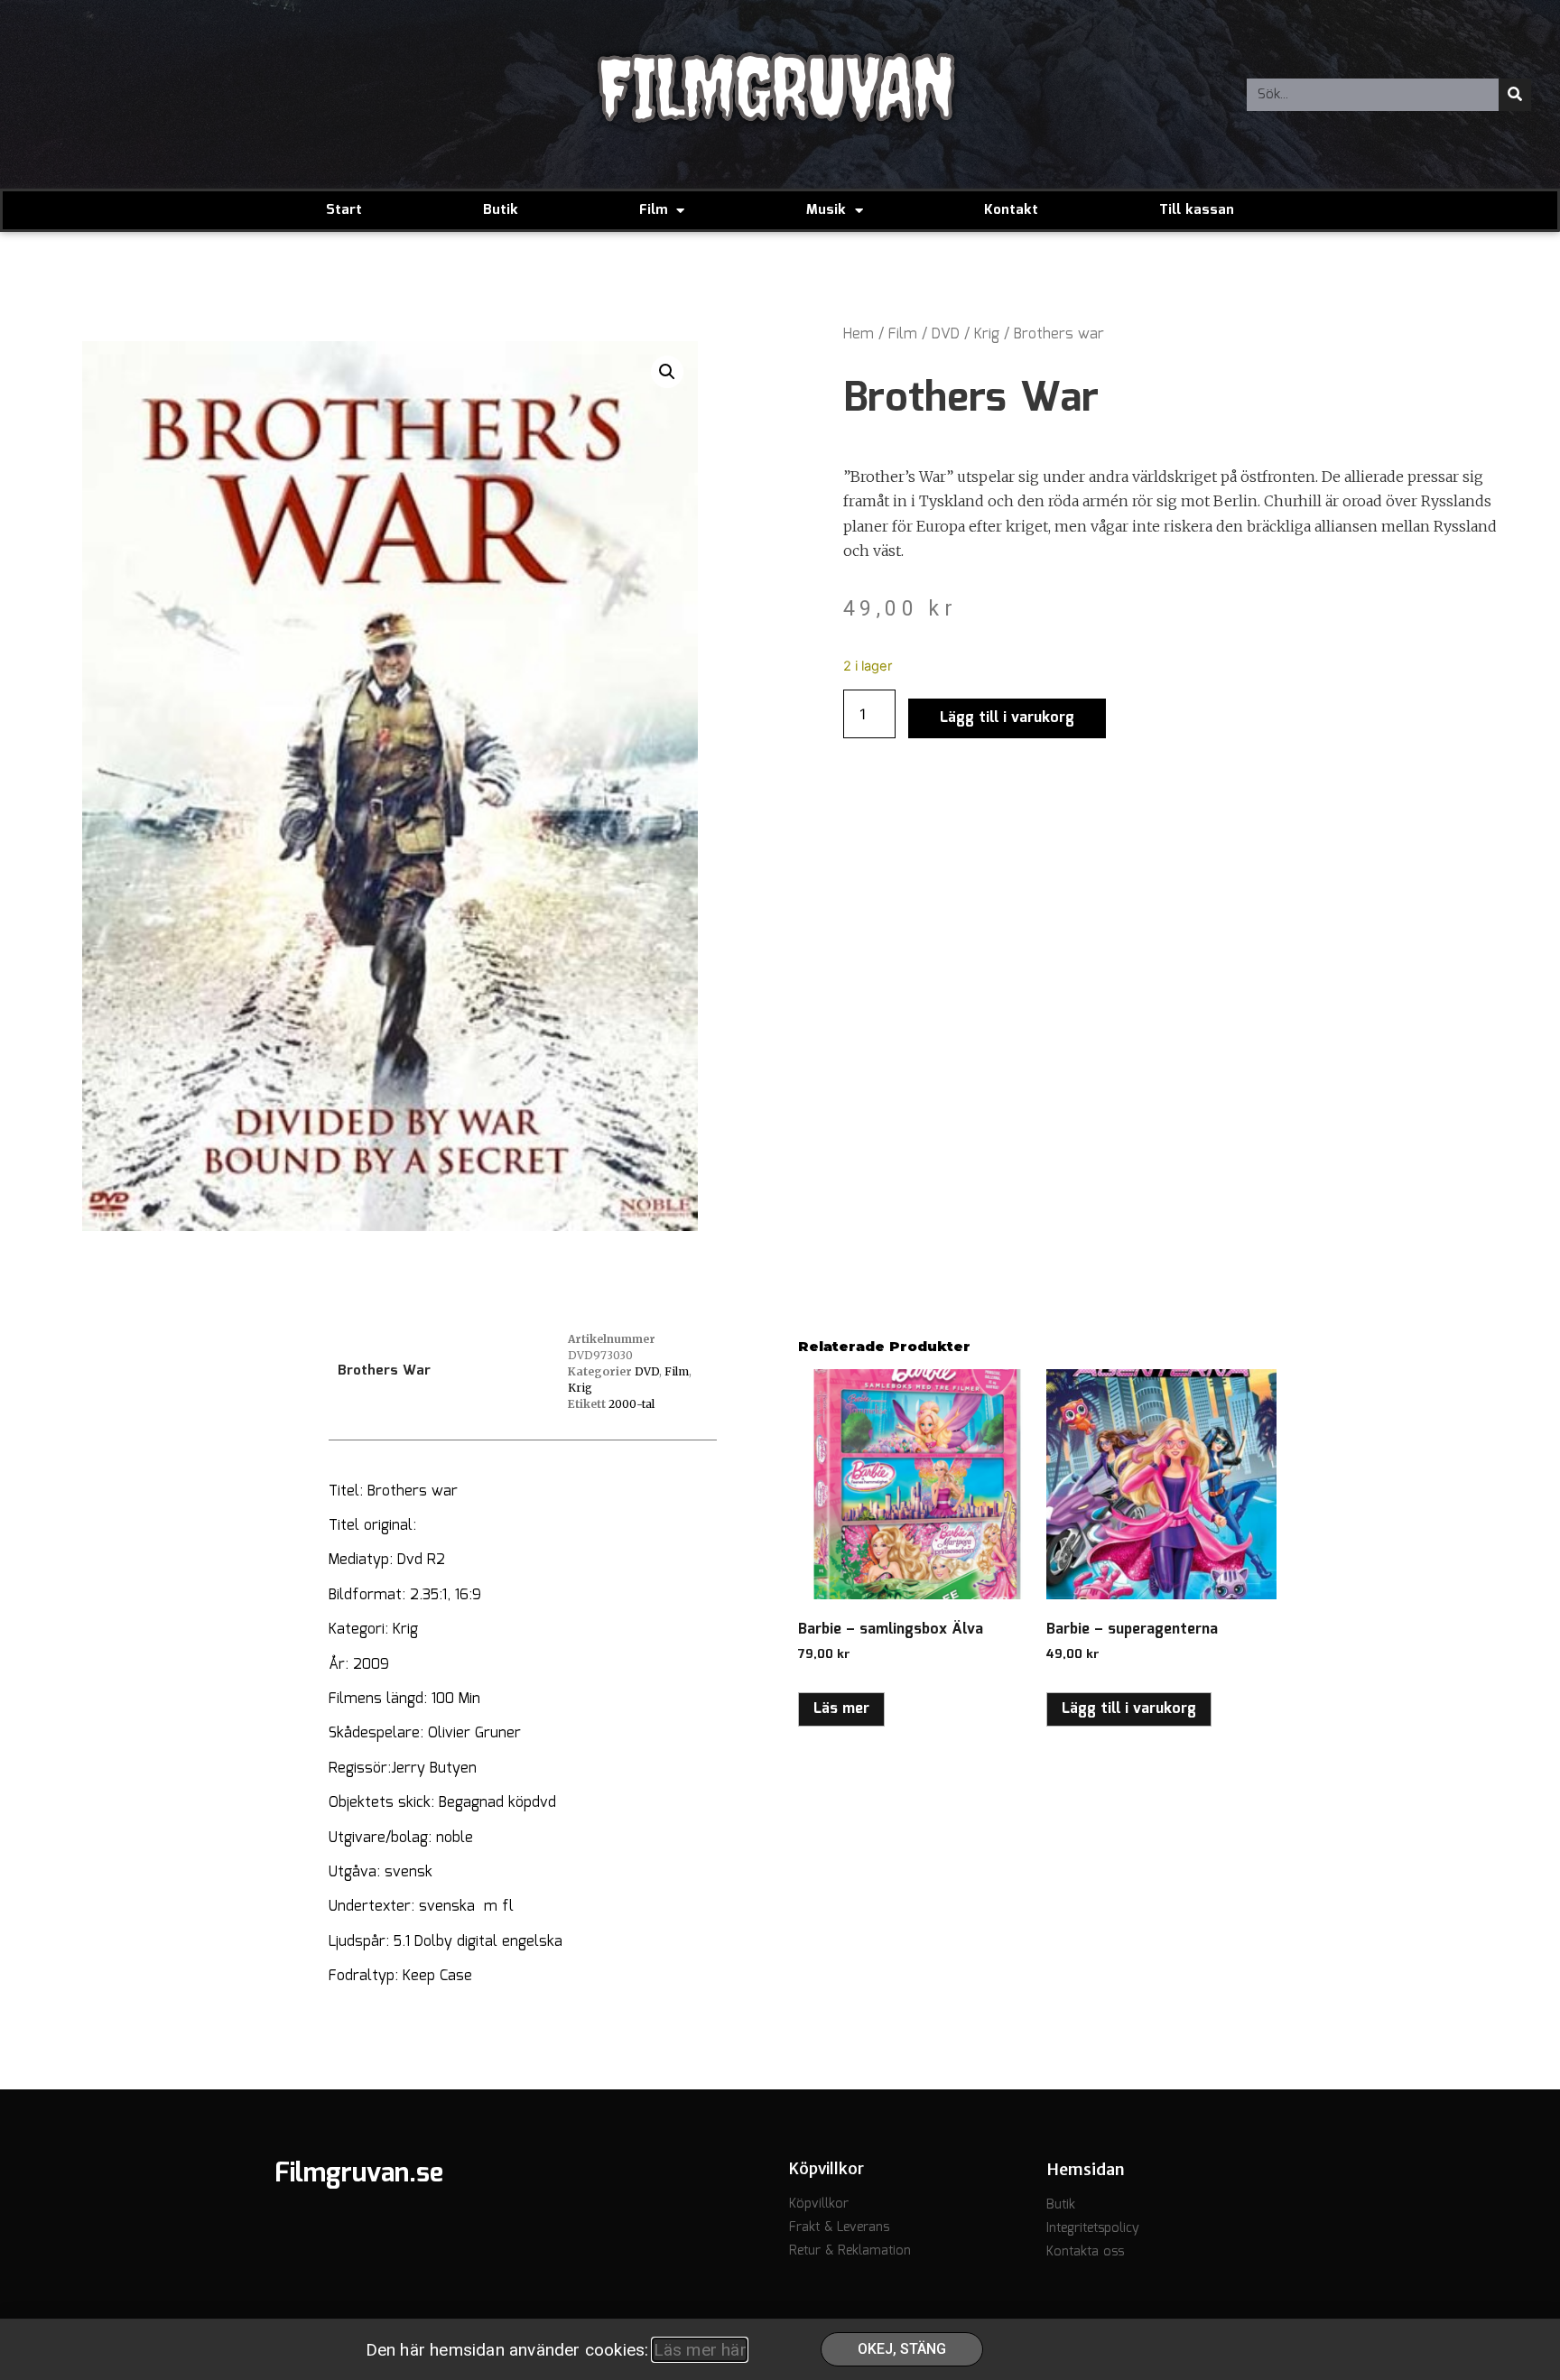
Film (653, 210)
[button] (667, 372)
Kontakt (1011, 210)
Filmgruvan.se (359, 2174)
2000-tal (631, 1404)
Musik (826, 210)
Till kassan (1197, 210)
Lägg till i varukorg (1007, 718)
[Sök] (1515, 95)
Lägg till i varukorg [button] (1129, 1709)
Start (344, 210)
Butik (501, 210)
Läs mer (841, 1709)
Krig (987, 334)
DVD (946, 334)
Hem (859, 334)
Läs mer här (700, 2350)
